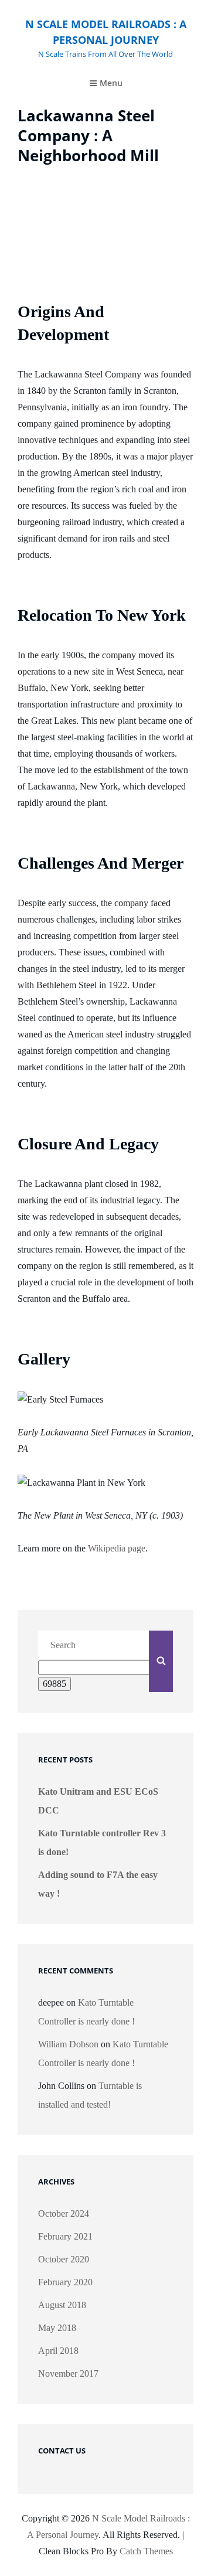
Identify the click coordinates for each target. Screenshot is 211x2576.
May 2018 (57, 2328)
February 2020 (65, 2282)
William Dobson (68, 2044)
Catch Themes (146, 2551)
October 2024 (64, 2213)
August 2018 (62, 2305)
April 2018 (58, 2351)
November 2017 (68, 2373)
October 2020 (64, 2259)
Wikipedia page (117, 1548)
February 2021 (65, 2236)
